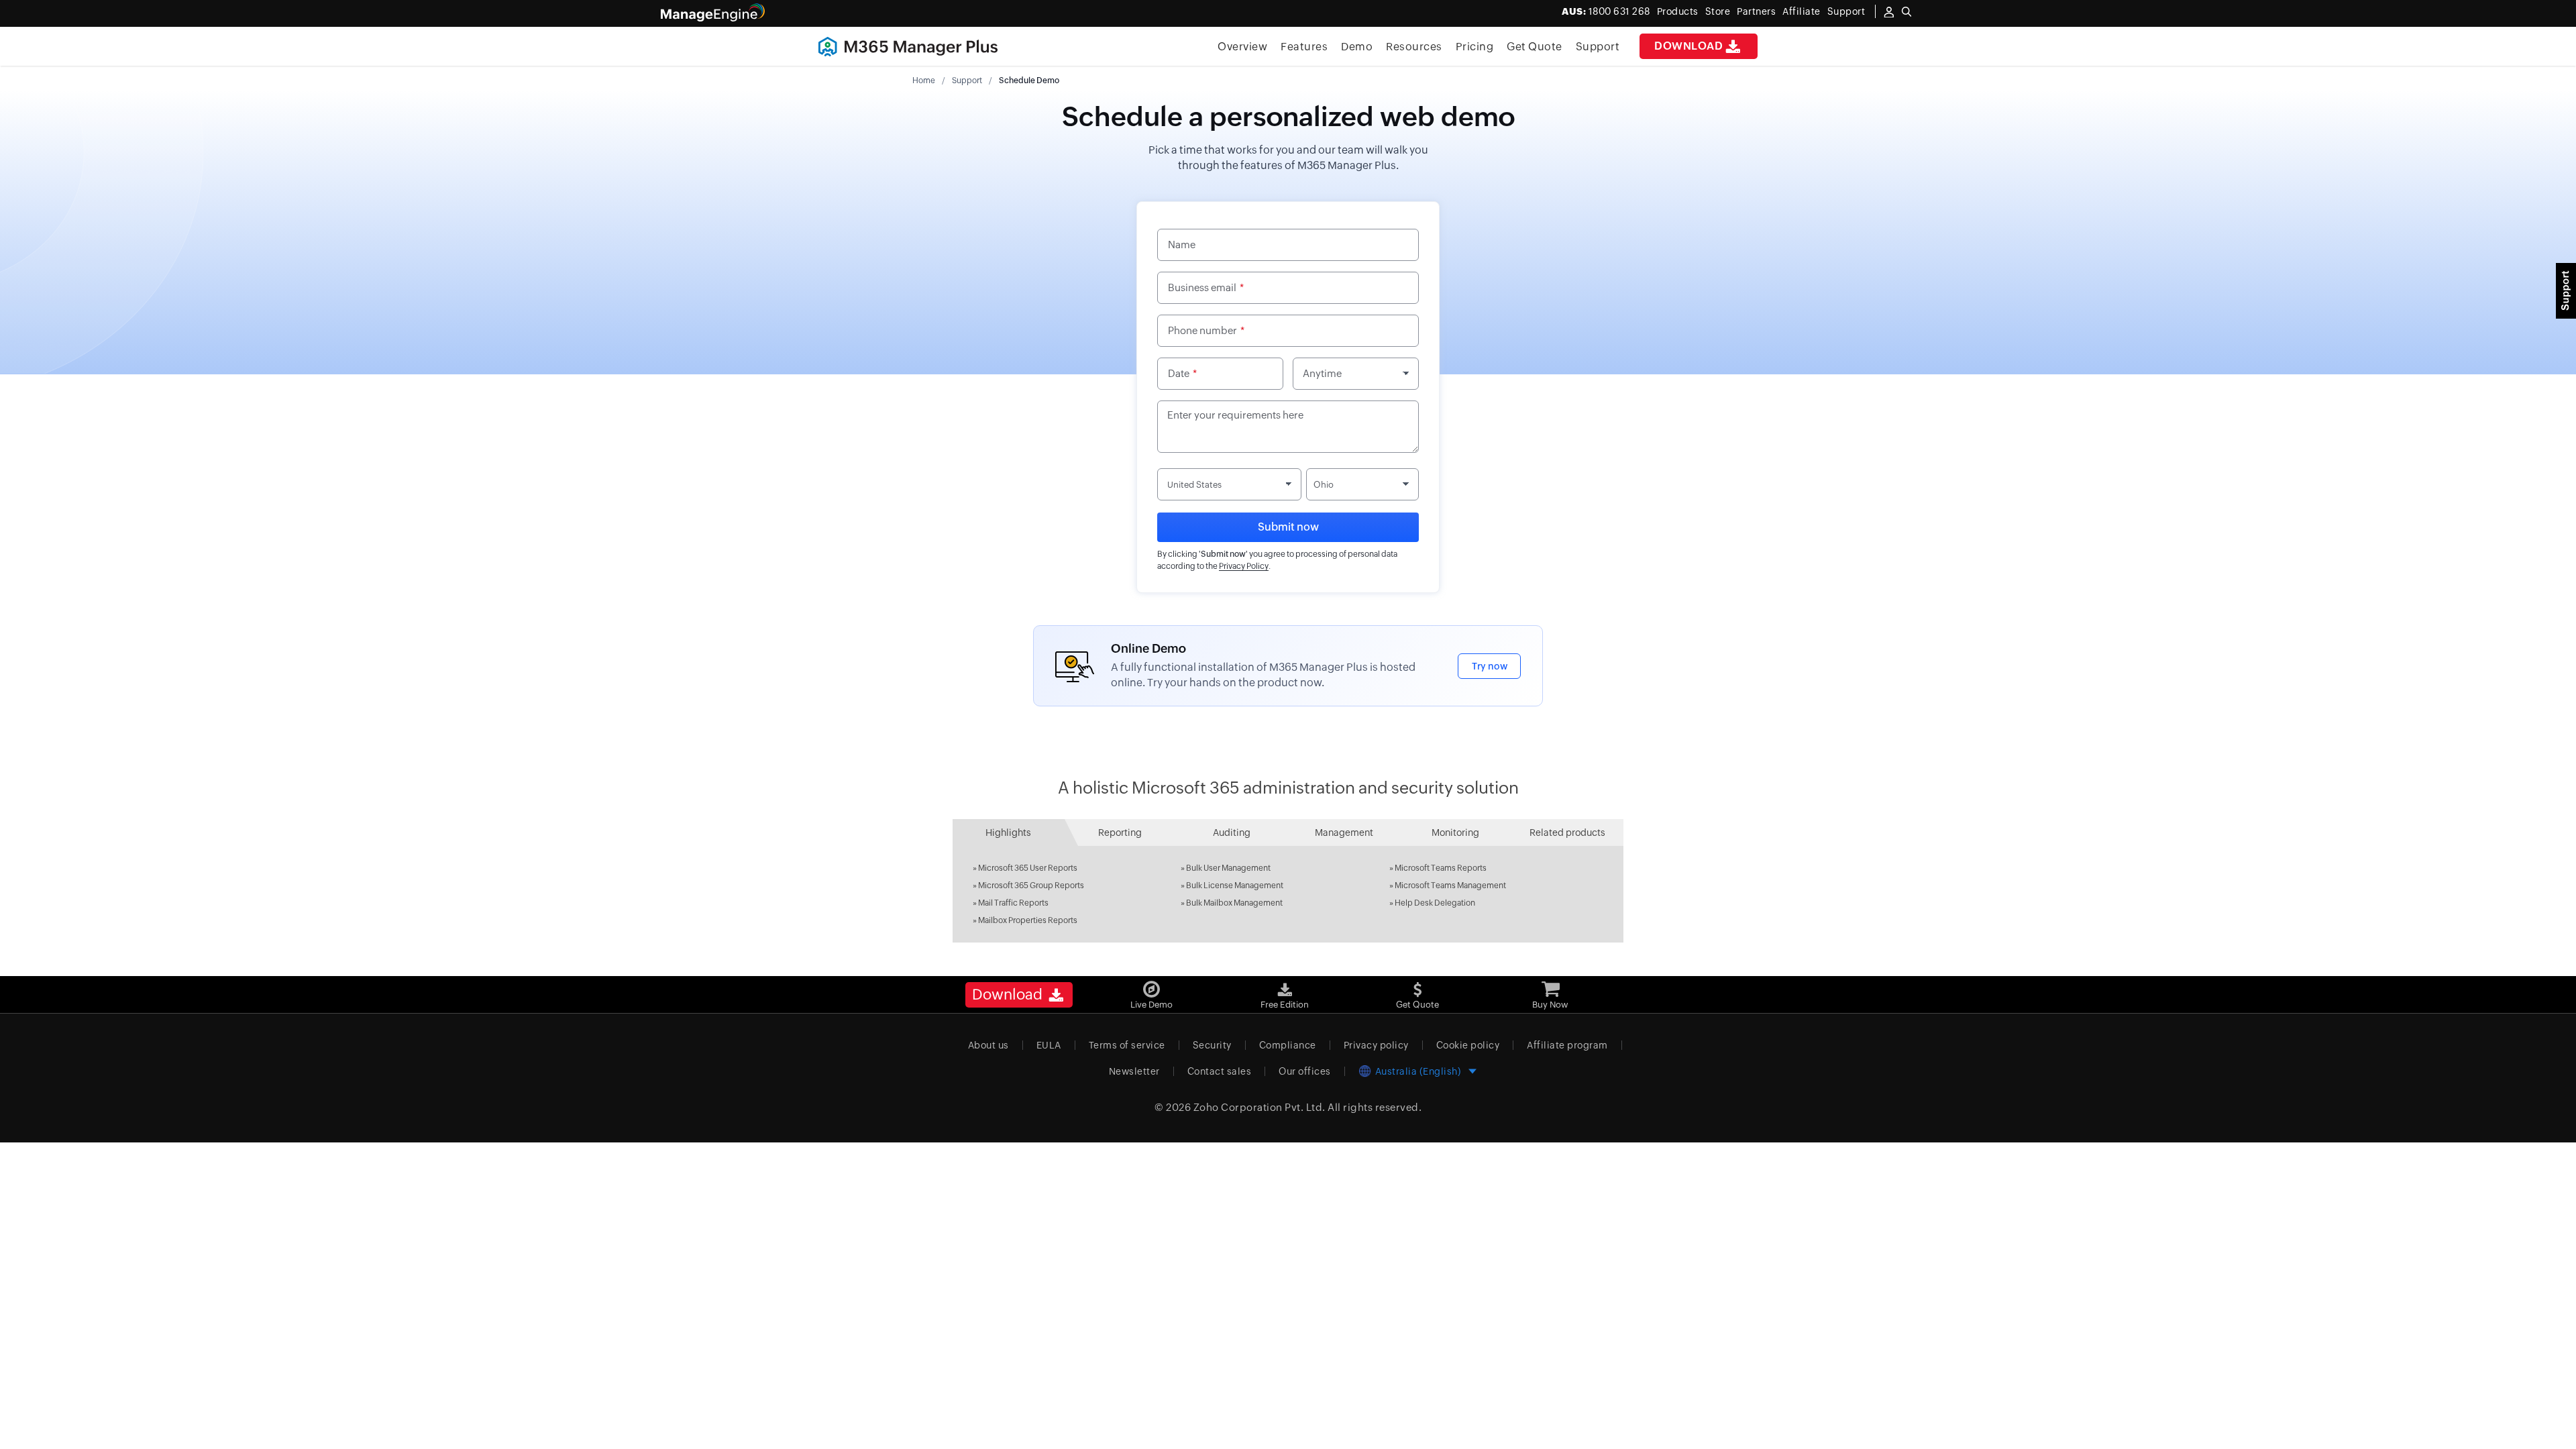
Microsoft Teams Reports (1441, 868)
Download (1688, 46)
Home (924, 80)
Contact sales (1220, 1071)
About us (988, 1045)
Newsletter (1134, 1071)
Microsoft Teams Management (1450, 885)
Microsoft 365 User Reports (1028, 868)
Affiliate (1802, 11)
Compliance (1288, 1045)
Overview (1242, 47)
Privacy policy (1376, 1045)
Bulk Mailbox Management (1234, 903)
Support (1598, 47)
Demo (1357, 47)
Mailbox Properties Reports (1028, 920)
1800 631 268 (1606, 11)
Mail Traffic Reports (1013, 903)
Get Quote (1535, 47)
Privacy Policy (1244, 566)
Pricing (1475, 47)
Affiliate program (1567, 1045)
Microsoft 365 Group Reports (1031, 885)
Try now (1490, 666)
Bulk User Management (1228, 868)
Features (1304, 47)
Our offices (1305, 1071)
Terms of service (1127, 1045)
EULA (1049, 1045)
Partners (1756, 11)
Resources (1414, 47)
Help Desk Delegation (1435, 903)
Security (1212, 1045)
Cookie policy (1468, 1045)
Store (1718, 11)
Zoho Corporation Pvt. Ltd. (1259, 1107)
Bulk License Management (1235, 885)
